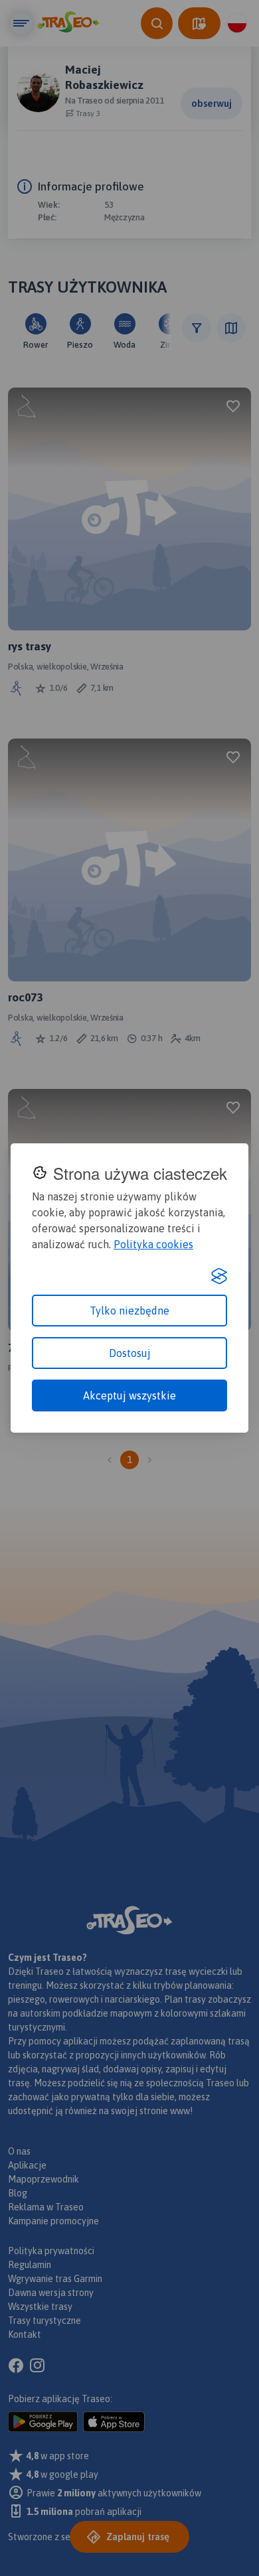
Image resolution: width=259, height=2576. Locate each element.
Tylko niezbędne (129, 1311)
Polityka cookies (153, 1244)
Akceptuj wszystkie (129, 1395)
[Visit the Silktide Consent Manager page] (219, 1276)
